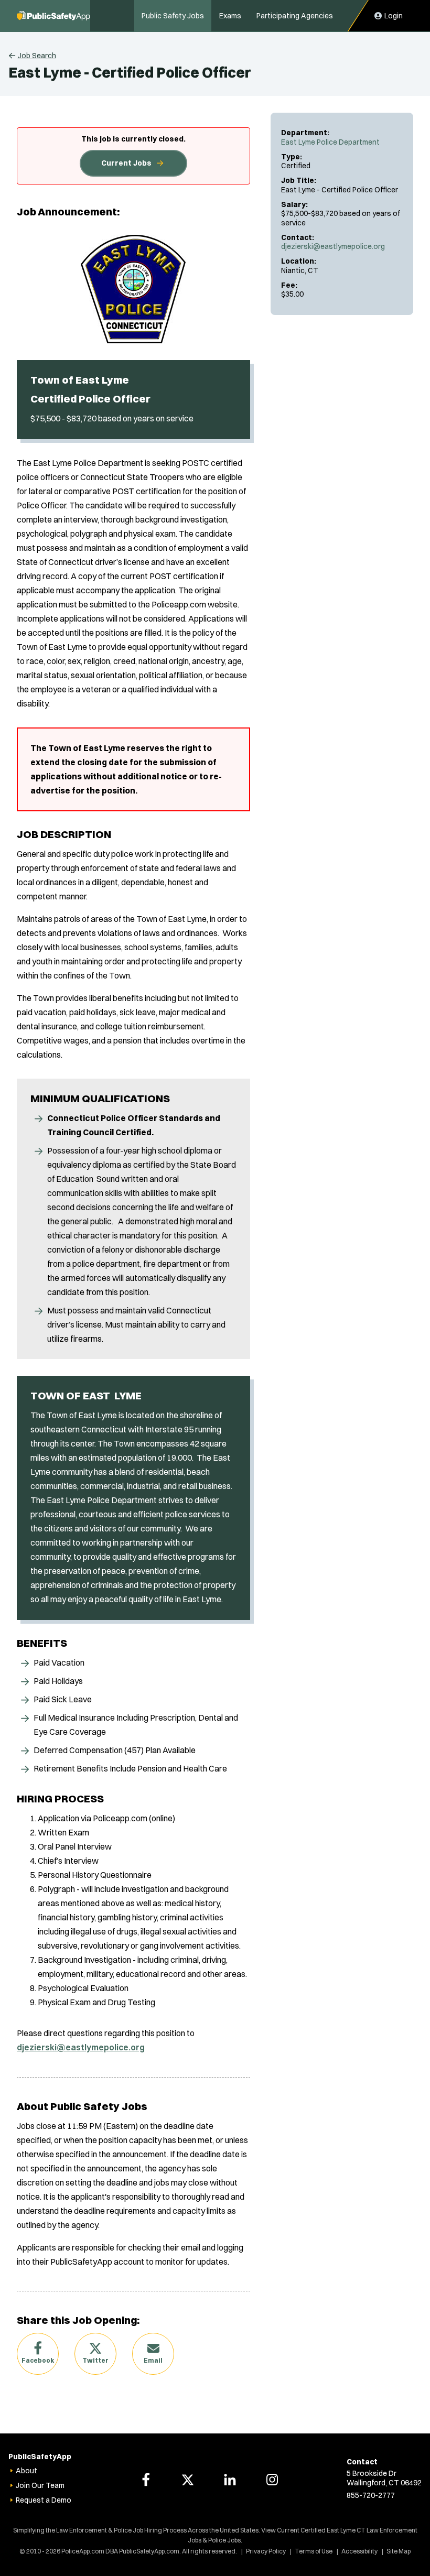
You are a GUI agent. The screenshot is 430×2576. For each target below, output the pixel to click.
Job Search (37, 56)
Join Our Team (40, 2485)
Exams (230, 16)
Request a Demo (44, 2500)
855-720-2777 (371, 2495)
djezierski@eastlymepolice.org (333, 246)
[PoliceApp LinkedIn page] (230, 2480)
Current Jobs (126, 163)
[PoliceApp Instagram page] (272, 2480)
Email (153, 2360)
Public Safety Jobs (173, 16)
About (26, 2471)
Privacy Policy (266, 2551)
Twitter (95, 2360)
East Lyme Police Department (330, 142)
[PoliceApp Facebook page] (146, 2480)
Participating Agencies (295, 16)
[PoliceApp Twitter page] (188, 2480)
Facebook (38, 2360)
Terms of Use (314, 2551)
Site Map (399, 2551)
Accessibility (359, 2551)
